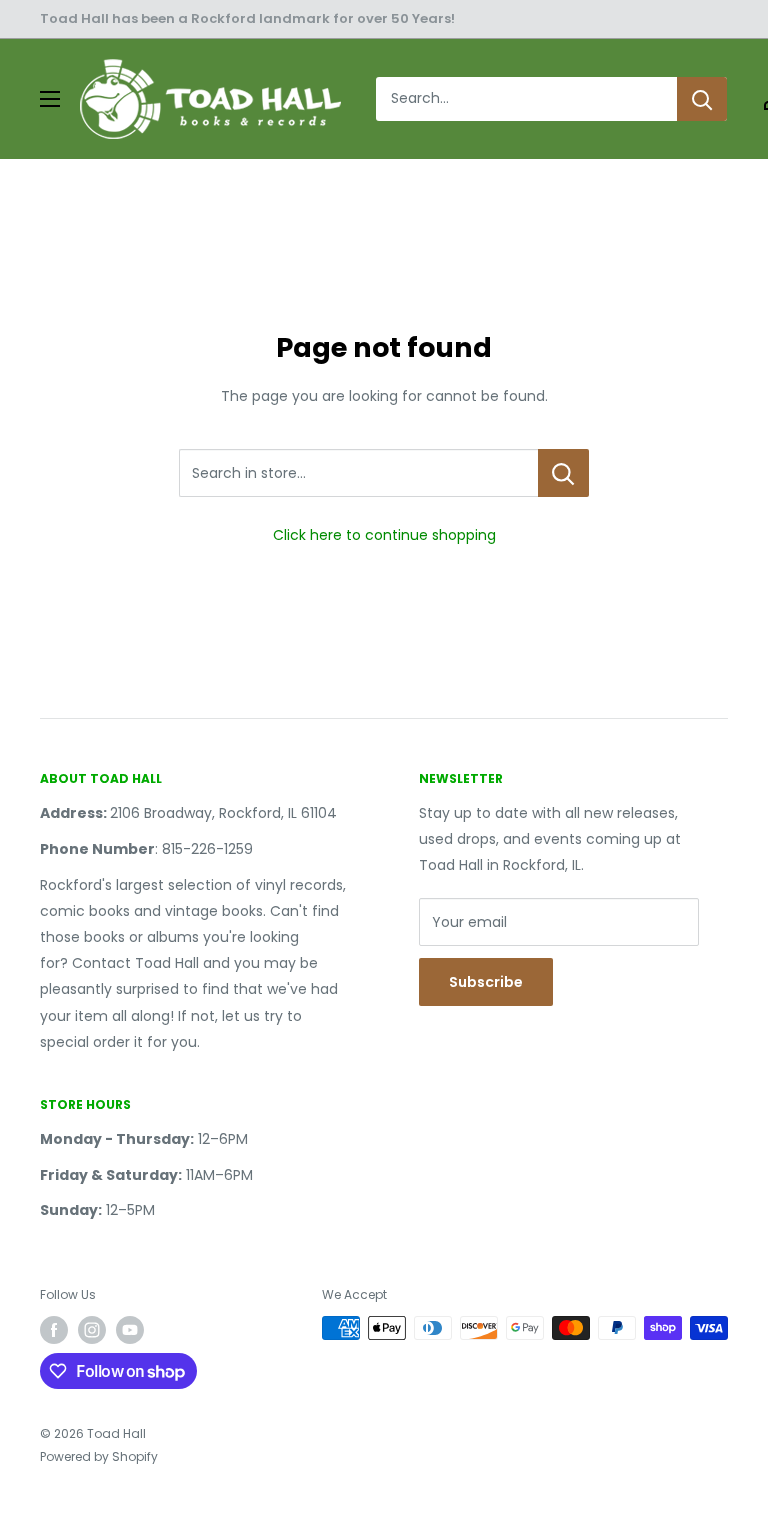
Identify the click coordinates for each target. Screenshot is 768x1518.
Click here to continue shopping (384, 535)
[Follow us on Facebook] (54, 1330)
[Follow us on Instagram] (92, 1330)
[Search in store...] (563, 473)
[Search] (702, 99)
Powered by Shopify (99, 1456)
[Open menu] (50, 99)
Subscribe (486, 982)
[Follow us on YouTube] (130, 1330)
